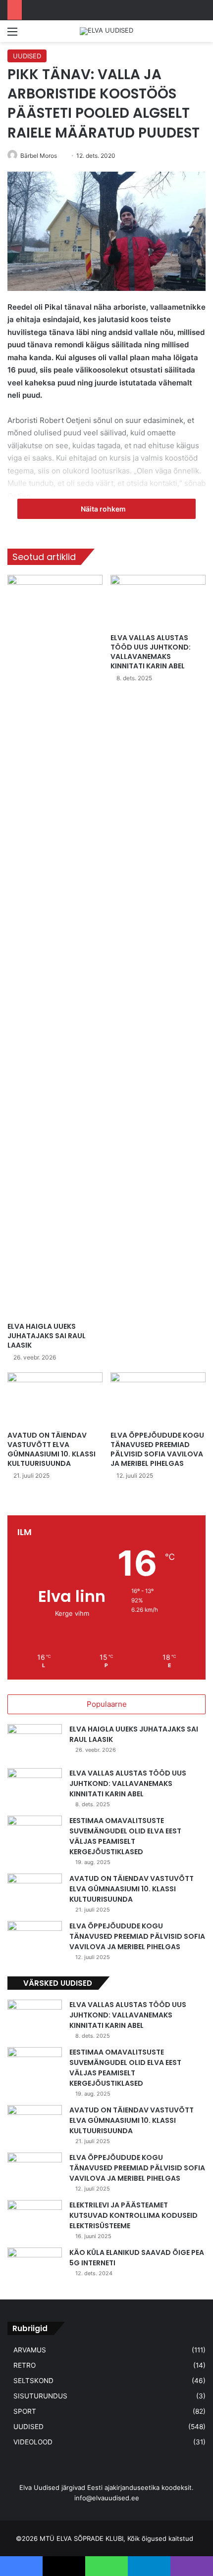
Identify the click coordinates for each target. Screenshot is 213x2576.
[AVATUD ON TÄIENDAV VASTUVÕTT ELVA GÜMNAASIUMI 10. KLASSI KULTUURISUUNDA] (55, 1399)
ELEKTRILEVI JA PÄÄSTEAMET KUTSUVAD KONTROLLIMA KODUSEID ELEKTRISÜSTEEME (133, 2215)
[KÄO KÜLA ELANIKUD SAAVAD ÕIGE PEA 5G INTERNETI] (35, 2266)
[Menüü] (12, 35)
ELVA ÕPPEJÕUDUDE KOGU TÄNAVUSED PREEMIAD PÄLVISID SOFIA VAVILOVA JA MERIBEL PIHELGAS (157, 1449)
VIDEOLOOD (33, 2442)
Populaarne (107, 1704)
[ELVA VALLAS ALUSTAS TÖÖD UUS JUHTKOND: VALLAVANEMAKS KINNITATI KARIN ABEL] (158, 602)
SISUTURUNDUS (40, 2396)
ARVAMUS (30, 2350)
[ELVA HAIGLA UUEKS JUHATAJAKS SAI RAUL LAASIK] (55, 946)
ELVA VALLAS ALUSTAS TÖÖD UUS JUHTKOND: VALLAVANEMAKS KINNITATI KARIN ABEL (151, 652)
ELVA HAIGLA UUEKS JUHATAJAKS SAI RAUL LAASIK (47, 1336)
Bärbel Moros (39, 156)
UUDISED (27, 56)
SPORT (25, 2411)
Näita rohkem (104, 509)
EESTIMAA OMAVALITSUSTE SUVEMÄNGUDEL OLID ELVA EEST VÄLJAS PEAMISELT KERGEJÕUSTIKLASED (125, 1836)
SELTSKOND (33, 2381)
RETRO (25, 2365)
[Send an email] (61, 156)
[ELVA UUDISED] (106, 31)
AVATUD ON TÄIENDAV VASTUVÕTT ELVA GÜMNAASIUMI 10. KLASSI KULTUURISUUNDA (52, 1449)
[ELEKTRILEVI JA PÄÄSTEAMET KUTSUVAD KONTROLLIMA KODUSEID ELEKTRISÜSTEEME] (35, 2219)
